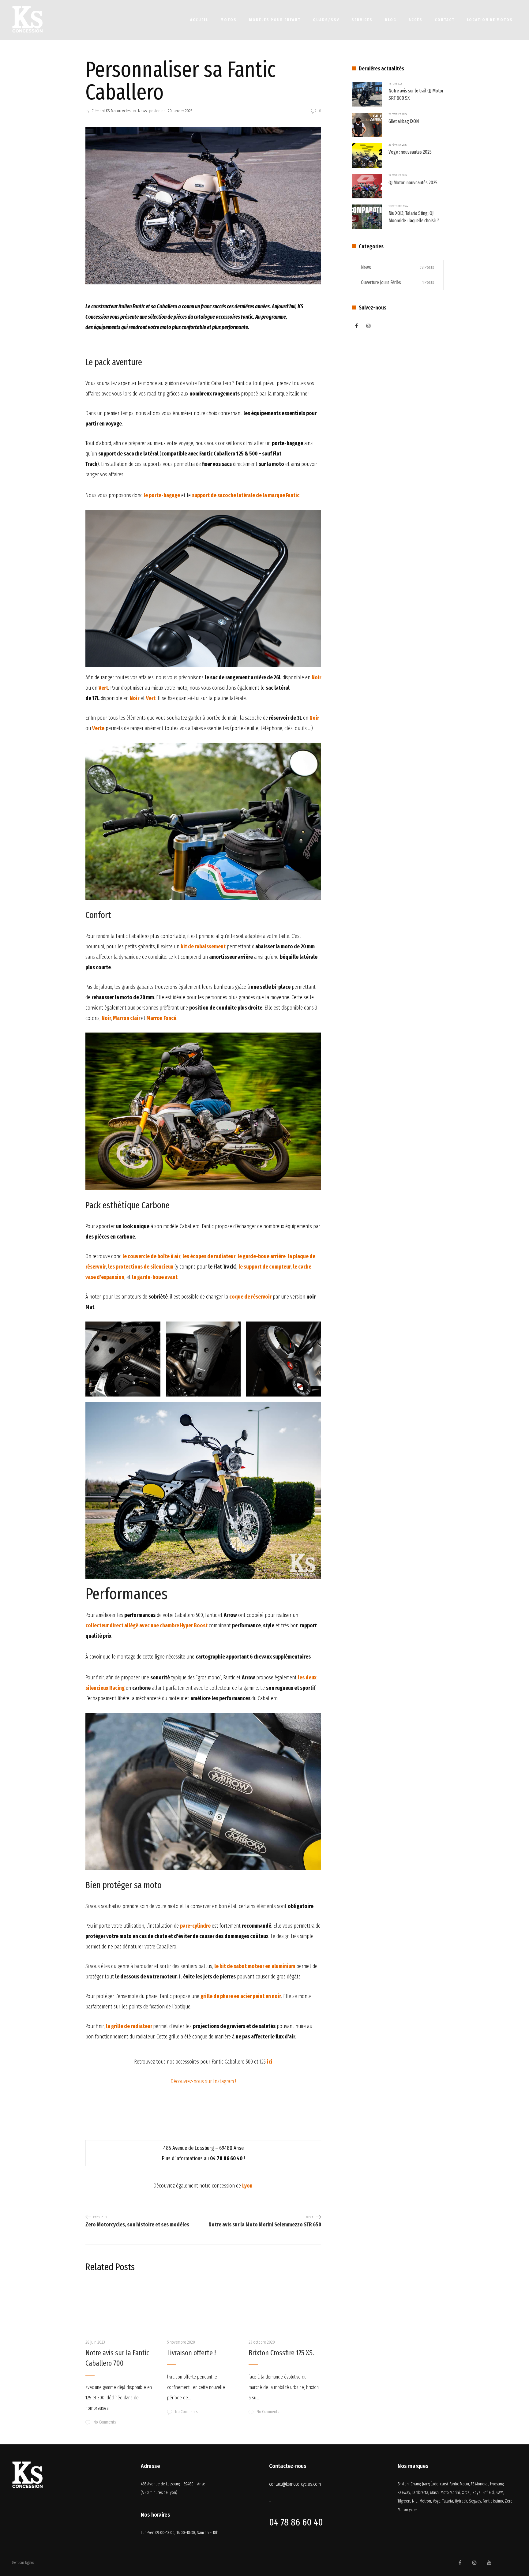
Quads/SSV (326, 20)
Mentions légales (23, 2563)
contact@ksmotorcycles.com (295, 2484)
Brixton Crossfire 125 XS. (281, 2353)
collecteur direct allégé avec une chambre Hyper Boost (146, 1625)
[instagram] (369, 326)
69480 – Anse (194, 2484)
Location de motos (490, 20)
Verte (98, 728)
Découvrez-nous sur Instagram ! (203, 2081)
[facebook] (356, 326)
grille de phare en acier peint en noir (241, 1996)
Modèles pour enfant (275, 20)
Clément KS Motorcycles (111, 111)
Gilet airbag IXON (404, 121)
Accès (416, 20)
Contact (445, 20)
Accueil (199, 20)
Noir (135, 698)
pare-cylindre (195, 1926)
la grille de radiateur (129, 2026)
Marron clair (127, 1018)
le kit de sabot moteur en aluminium (255, 1966)
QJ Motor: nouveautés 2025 (413, 183)
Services (362, 20)
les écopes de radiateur (209, 1256)
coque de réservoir (250, 1297)
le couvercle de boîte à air (151, 1256)
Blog (391, 20)
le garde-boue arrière (262, 1256)
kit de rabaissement (203, 947)
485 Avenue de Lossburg (161, 2484)
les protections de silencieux (141, 1267)
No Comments (105, 2422)
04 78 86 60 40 (296, 2522)
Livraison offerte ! (191, 2353)
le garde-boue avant (155, 1277)
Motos (229, 20)
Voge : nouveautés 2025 (410, 152)
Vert (151, 698)
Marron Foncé (161, 1018)
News (142, 111)
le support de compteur (265, 1267)
